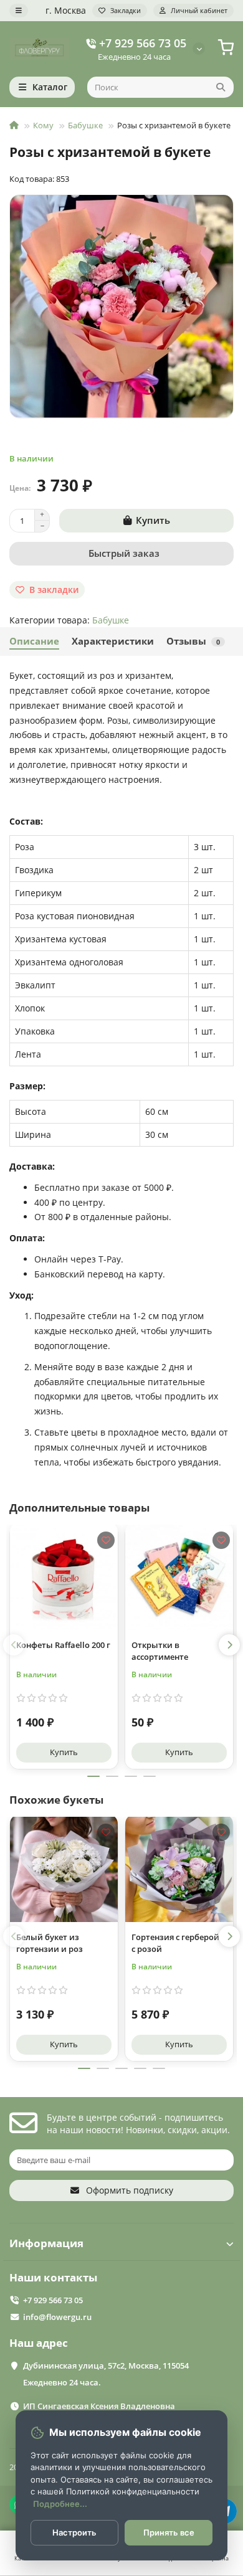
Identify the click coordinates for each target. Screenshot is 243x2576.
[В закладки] (106, 1540)
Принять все (169, 2532)
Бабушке (85, 125)
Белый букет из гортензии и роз (50, 1943)
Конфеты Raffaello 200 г (63, 1645)
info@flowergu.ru (57, 2317)
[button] (14, 1645)
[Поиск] (221, 87)
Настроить (74, 2532)
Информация (46, 2243)
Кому (43, 125)
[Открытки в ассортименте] (179, 1576)
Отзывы (193, 641)
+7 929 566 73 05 (143, 43)
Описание (34, 641)
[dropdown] (19, 11)
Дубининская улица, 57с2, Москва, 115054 (106, 2365)
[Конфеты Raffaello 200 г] (64, 1576)
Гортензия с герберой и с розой (179, 1943)
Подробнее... (60, 2504)
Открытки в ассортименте (160, 1651)
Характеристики (113, 641)
